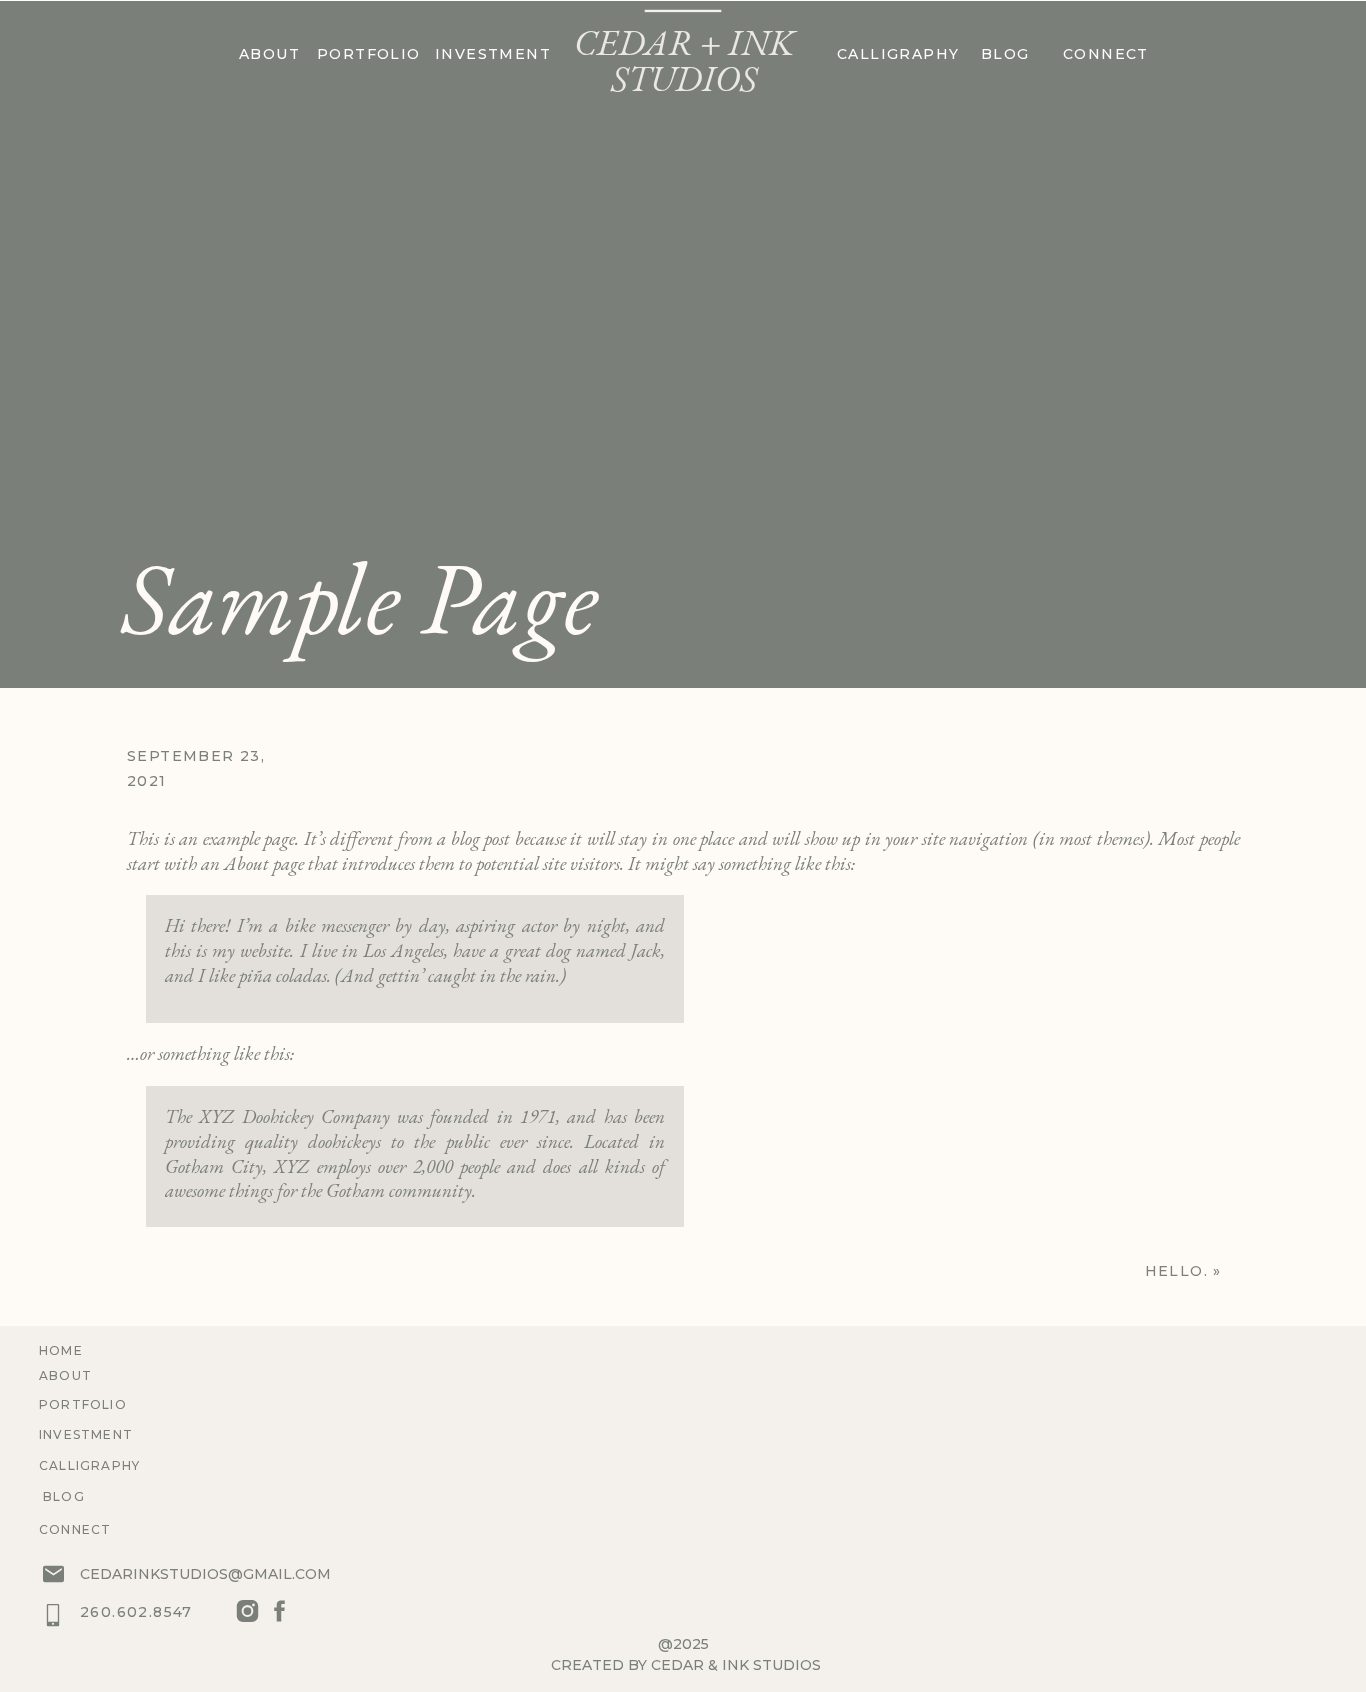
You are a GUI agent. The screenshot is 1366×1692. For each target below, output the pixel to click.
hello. (1176, 1271)
